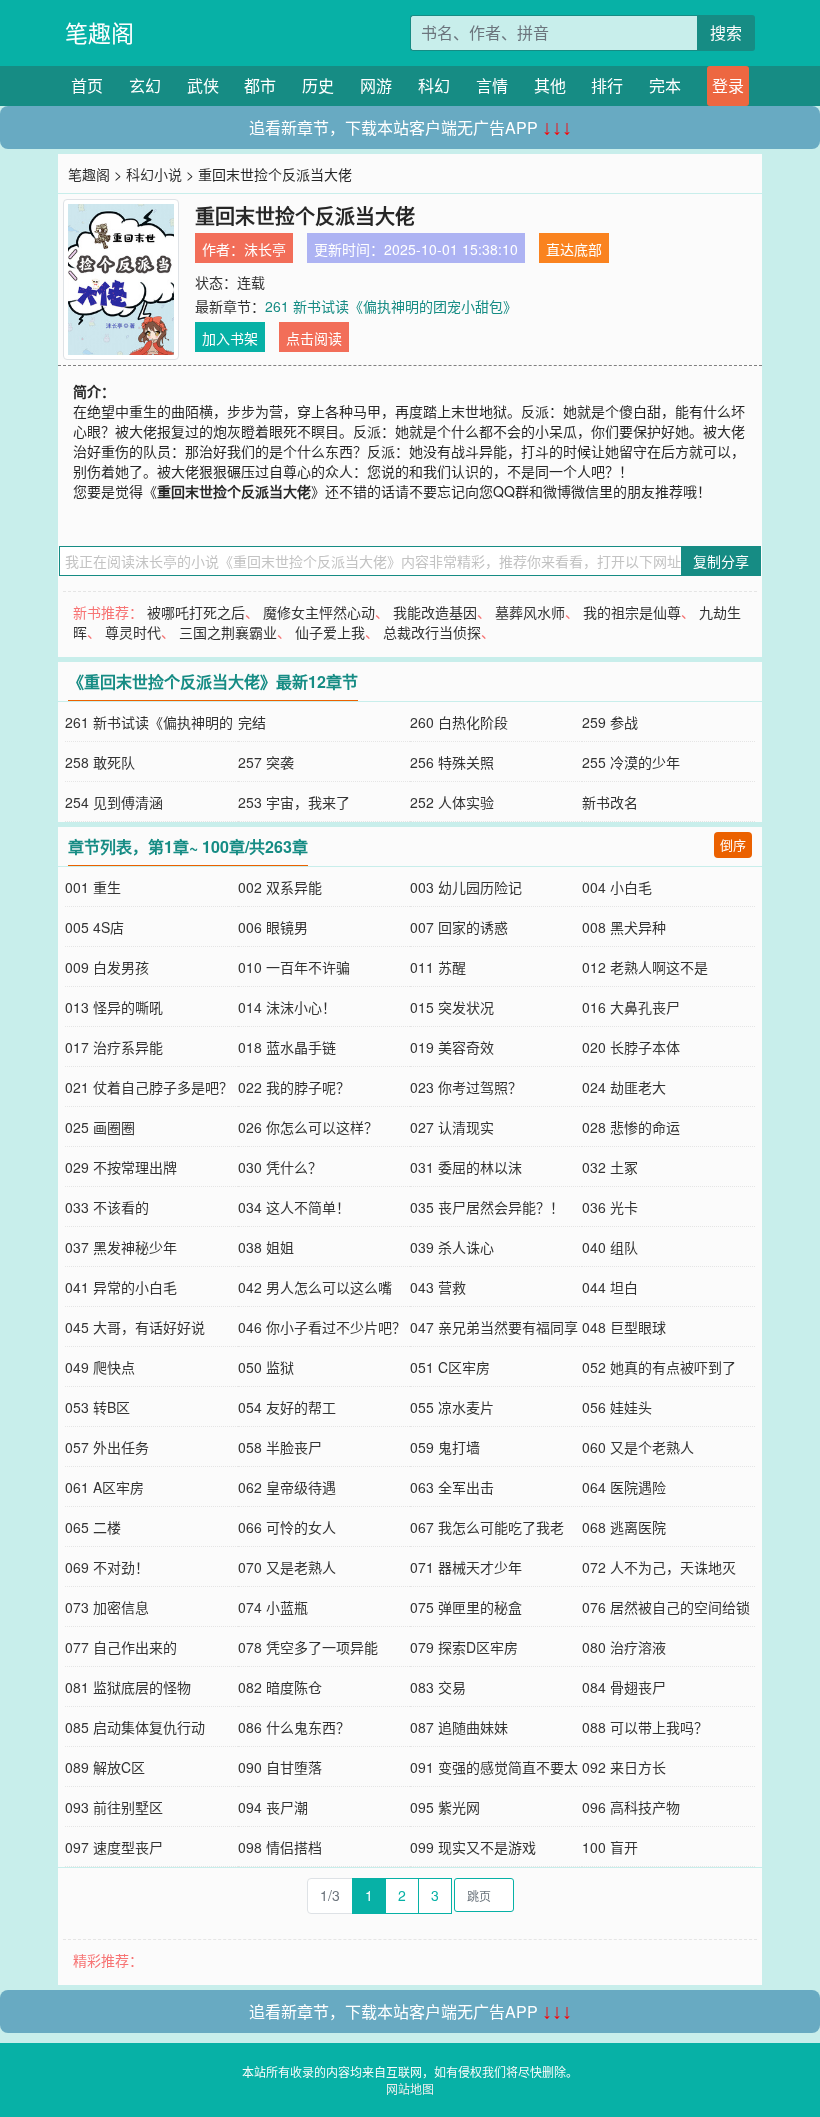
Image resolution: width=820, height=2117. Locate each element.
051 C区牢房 (450, 1367)
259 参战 (610, 722)
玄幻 (145, 85)
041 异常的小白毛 (121, 1287)
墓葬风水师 (530, 612)
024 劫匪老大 (624, 1087)
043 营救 (438, 1287)
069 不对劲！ (107, 1567)
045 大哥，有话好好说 (135, 1327)
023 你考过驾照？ (466, 1087)
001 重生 (93, 887)
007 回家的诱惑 (459, 927)
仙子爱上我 (330, 632)
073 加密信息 (107, 1607)
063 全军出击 (452, 1487)
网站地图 (410, 2088)
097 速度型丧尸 (114, 1847)
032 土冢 (610, 1167)
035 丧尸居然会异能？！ (487, 1207)
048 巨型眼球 (624, 1327)
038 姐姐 (266, 1247)
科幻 (434, 85)
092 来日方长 (624, 1767)
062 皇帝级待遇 (287, 1487)
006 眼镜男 (273, 927)
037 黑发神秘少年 (121, 1247)
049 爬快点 (100, 1367)
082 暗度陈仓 (280, 1687)
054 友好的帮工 (287, 1407)
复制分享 (721, 561)
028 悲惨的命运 (631, 1127)
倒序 (733, 844)
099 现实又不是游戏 (473, 1847)
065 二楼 (93, 1527)
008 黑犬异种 (624, 927)
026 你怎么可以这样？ (308, 1127)
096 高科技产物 (631, 1807)
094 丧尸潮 (273, 1807)
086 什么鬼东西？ (294, 1727)
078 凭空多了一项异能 (308, 1647)
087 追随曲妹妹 (459, 1727)
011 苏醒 (438, 967)
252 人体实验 (452, 802)
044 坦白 (610, 1287)
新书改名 (610, 802)
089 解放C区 (105, 1767)
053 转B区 (97, 1407)
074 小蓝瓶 (273, 1607)
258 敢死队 (100, 762)
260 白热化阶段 (459, 722)
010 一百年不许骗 (294, 967)
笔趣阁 (99, 32)
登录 (728, 85)
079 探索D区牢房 (464, 1647)
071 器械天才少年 (466, 1567)
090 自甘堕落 (280, 1767)
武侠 (203, 85)
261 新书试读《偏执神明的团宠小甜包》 (391, 306)
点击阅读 (314, 338)
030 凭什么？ (280, 1167)
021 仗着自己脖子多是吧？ (149, 1087)
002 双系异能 (280, 887)
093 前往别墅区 (114, 1807)
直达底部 (574, 249)
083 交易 (438, 1687)
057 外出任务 (107, 1447)
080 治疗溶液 (624, 1647)
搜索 (726, 32)
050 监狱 (266, 1367)
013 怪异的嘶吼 (114, 1007)
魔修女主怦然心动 (319, 612)
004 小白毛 (617, 887)
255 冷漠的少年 (631, 762)
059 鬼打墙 (445, 1447)
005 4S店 (94, 927)
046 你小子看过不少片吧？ (322, 1327)
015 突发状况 (452, 1007)
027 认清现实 (452, 1127)
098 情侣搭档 (280, 1847)
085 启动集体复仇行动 (135, 1727)
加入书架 (230, 338)
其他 (550, 85)
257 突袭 (266, 762)
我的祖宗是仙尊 (632, 612)
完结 (252, 722)
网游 (376, 85)
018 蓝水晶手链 (287, 1047)
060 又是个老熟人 (638, 1447)
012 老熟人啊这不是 (645, 967)
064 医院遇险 (624, 1487)
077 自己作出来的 (121, 1647)
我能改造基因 (435, 612)
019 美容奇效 (452, 1047)
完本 (665, 85)
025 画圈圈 (100, 1127)
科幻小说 (154, 174)
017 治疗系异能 (114, 1047)
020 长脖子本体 (631, 1047)
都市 (260, 85)
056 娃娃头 (617, 1407)
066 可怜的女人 (287, 1527)
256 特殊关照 (452, 762)
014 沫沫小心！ (287, 1007)
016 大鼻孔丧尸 (631, 1007)
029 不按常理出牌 (121, 1167)
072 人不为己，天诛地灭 (659, 1567)
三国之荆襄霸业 (228, 632)
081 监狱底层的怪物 (128, 1687)
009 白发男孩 (107, 967)
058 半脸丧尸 (280, 1447)
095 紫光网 (445, 1807)
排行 (607, 85)
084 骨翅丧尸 (624, 1687)
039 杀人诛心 (452, 1247)
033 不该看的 (107, 1207)
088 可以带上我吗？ (645, 1727)
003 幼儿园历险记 (466, 887)
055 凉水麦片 (452, 1407)
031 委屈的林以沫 (466, 1167)
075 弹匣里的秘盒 (466, 1607)
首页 (87, 85)
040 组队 (610, 1247)
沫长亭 (265, 249)
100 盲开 (610, 1847)
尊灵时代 (133, 632)
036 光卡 (610, 1207)
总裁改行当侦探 (432, 632)
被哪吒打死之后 (196, 612)
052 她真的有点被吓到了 (659, 1367)
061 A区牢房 (104, 1487)
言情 (492, 85)
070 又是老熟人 (287, 1567)
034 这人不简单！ (294, 1207)
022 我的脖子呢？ (294, 1087)
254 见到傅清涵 (114, 802)
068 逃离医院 (624, 1527)
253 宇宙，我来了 (294, 802)
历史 (318, 85)
